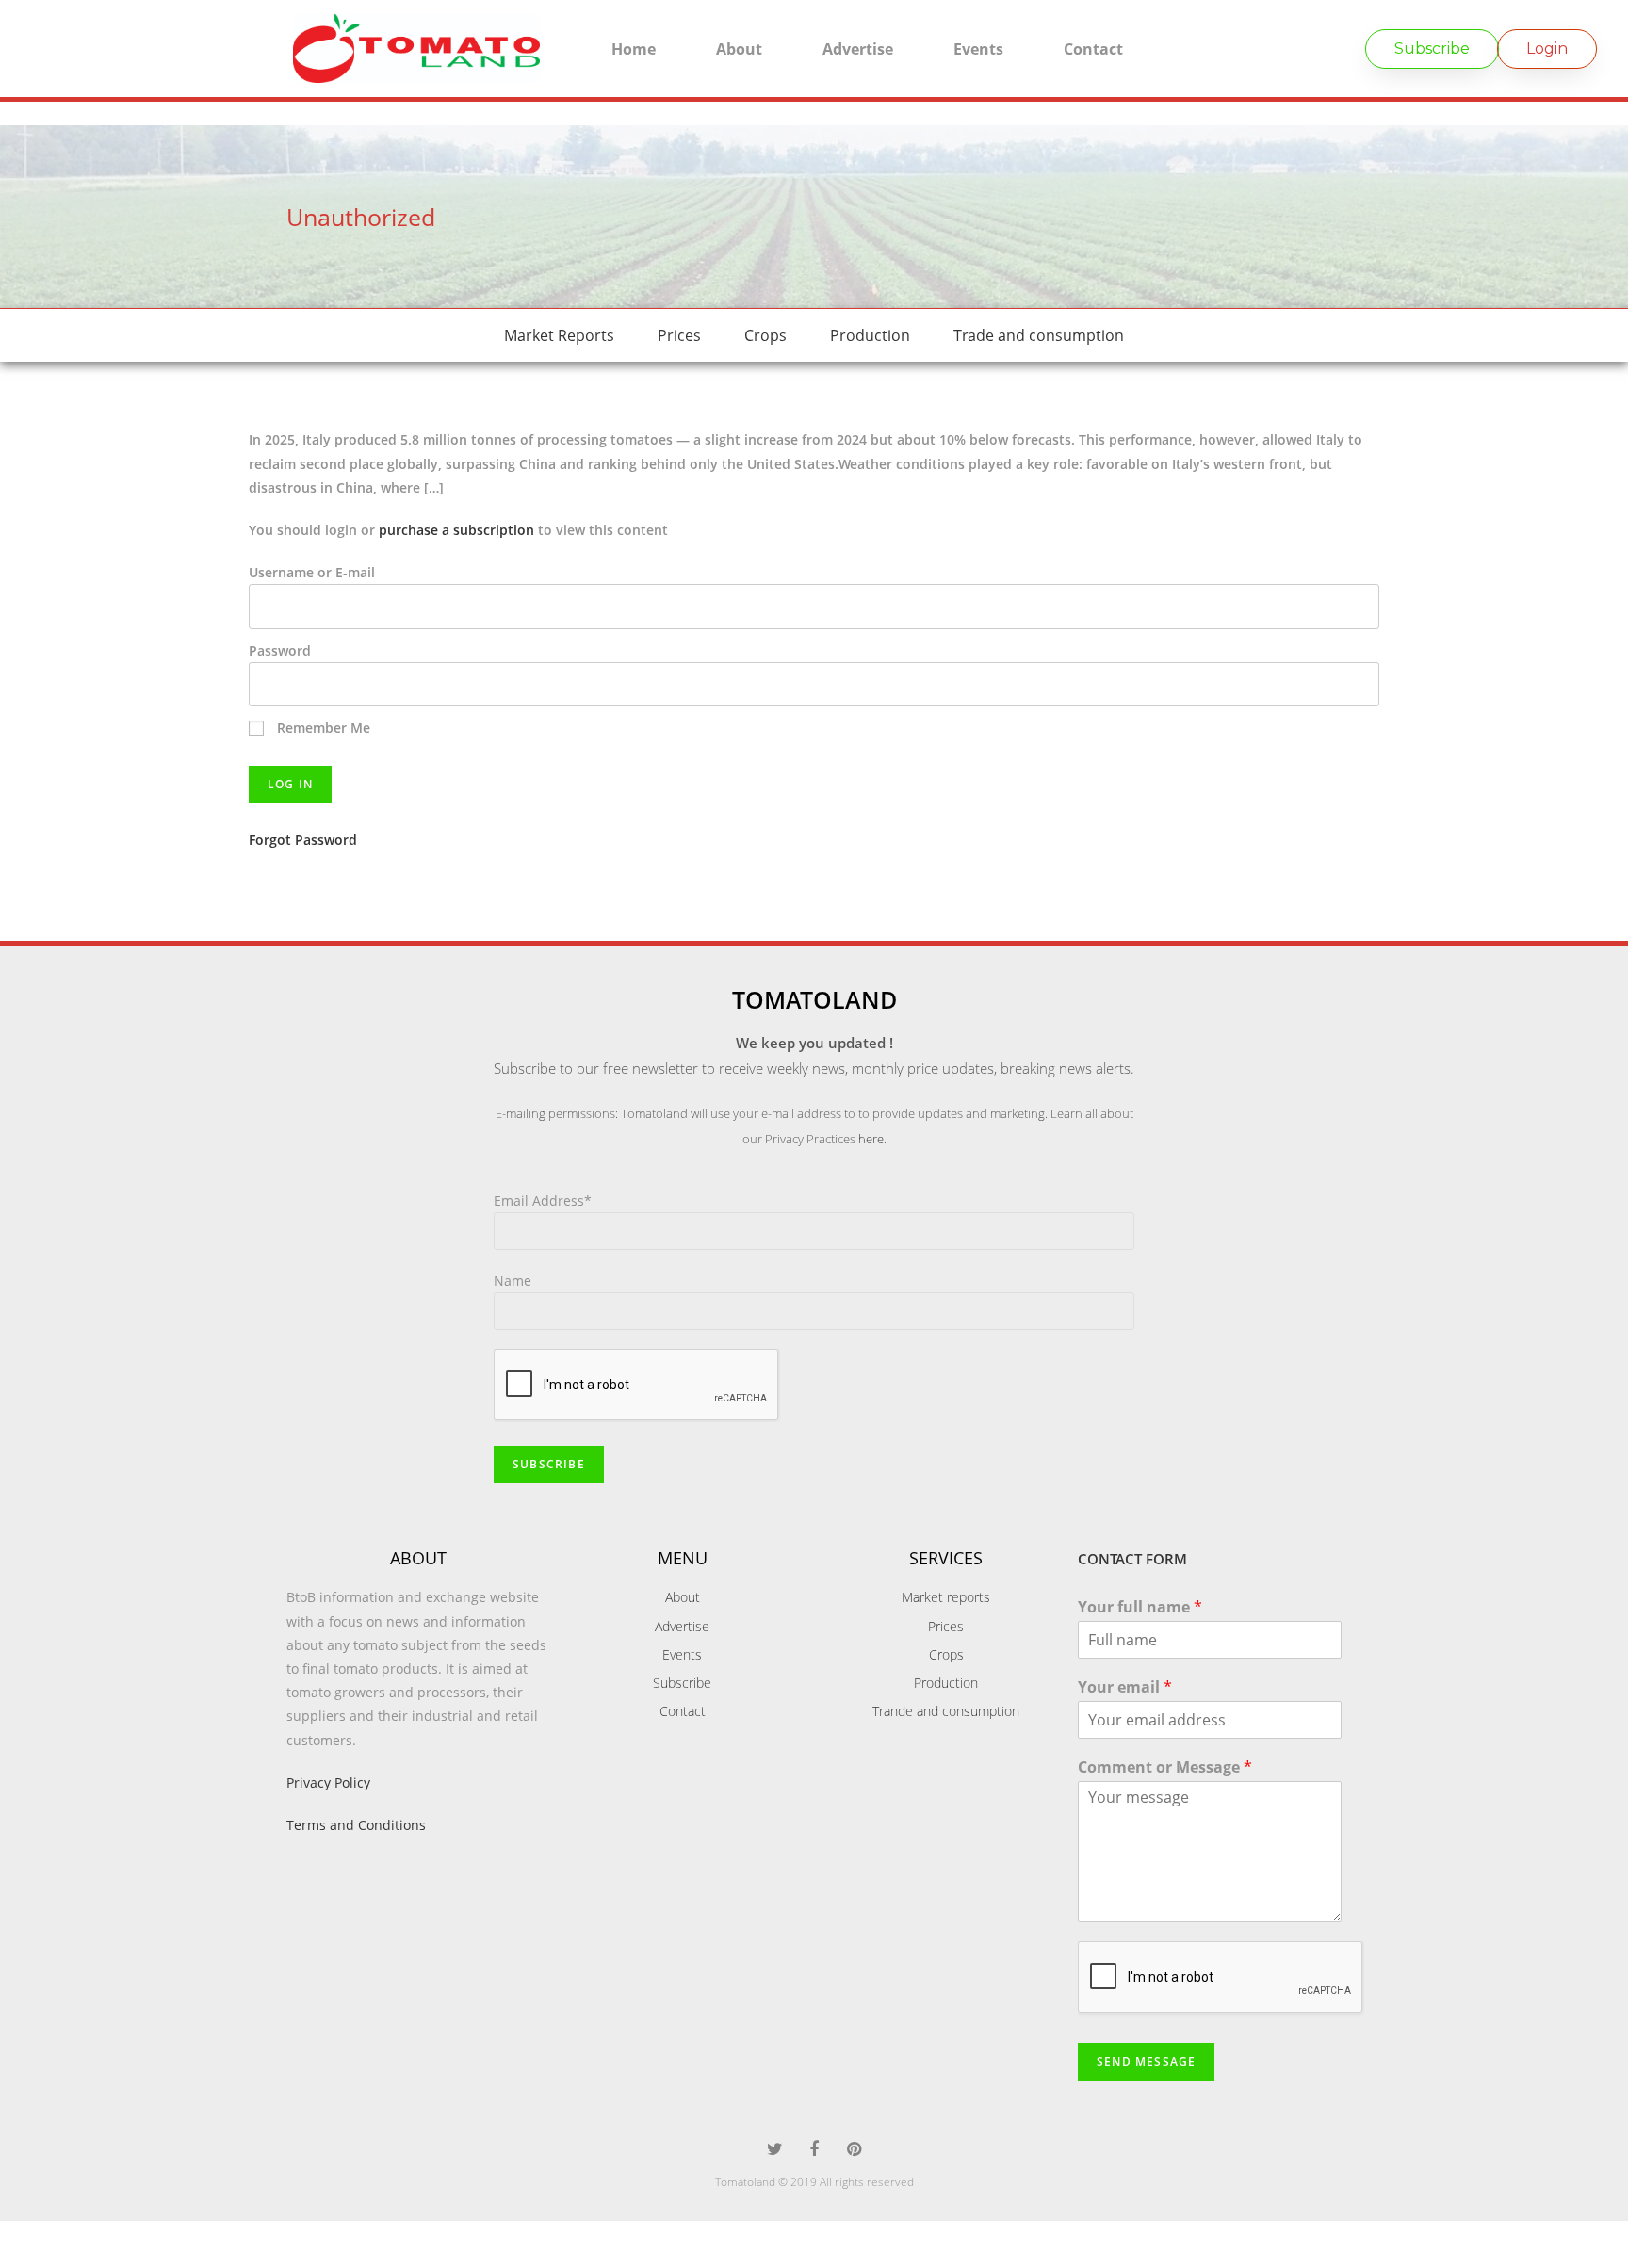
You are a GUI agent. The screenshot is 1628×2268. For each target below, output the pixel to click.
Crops (765, 335)
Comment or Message (1165, 1767)
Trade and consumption (1039, 335)
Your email (1125, 1687)
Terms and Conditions (356, 1825)
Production (870, 335)
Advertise (858, 49)
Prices (679, 335)
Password (280, 650)
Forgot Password (303, 840)
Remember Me (322, 728)
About (739, 49)
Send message (1146, 2061)
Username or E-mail (312, 572)
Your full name (1140, 1607)
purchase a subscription (456, 530)
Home (634, 49)
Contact (1093, 49)
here (871, 1139)
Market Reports (559, 335)
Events (978, 49)
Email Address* (543, 1200)
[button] (1432, 49)
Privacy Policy (328, 1782)
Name (513, 1280)
